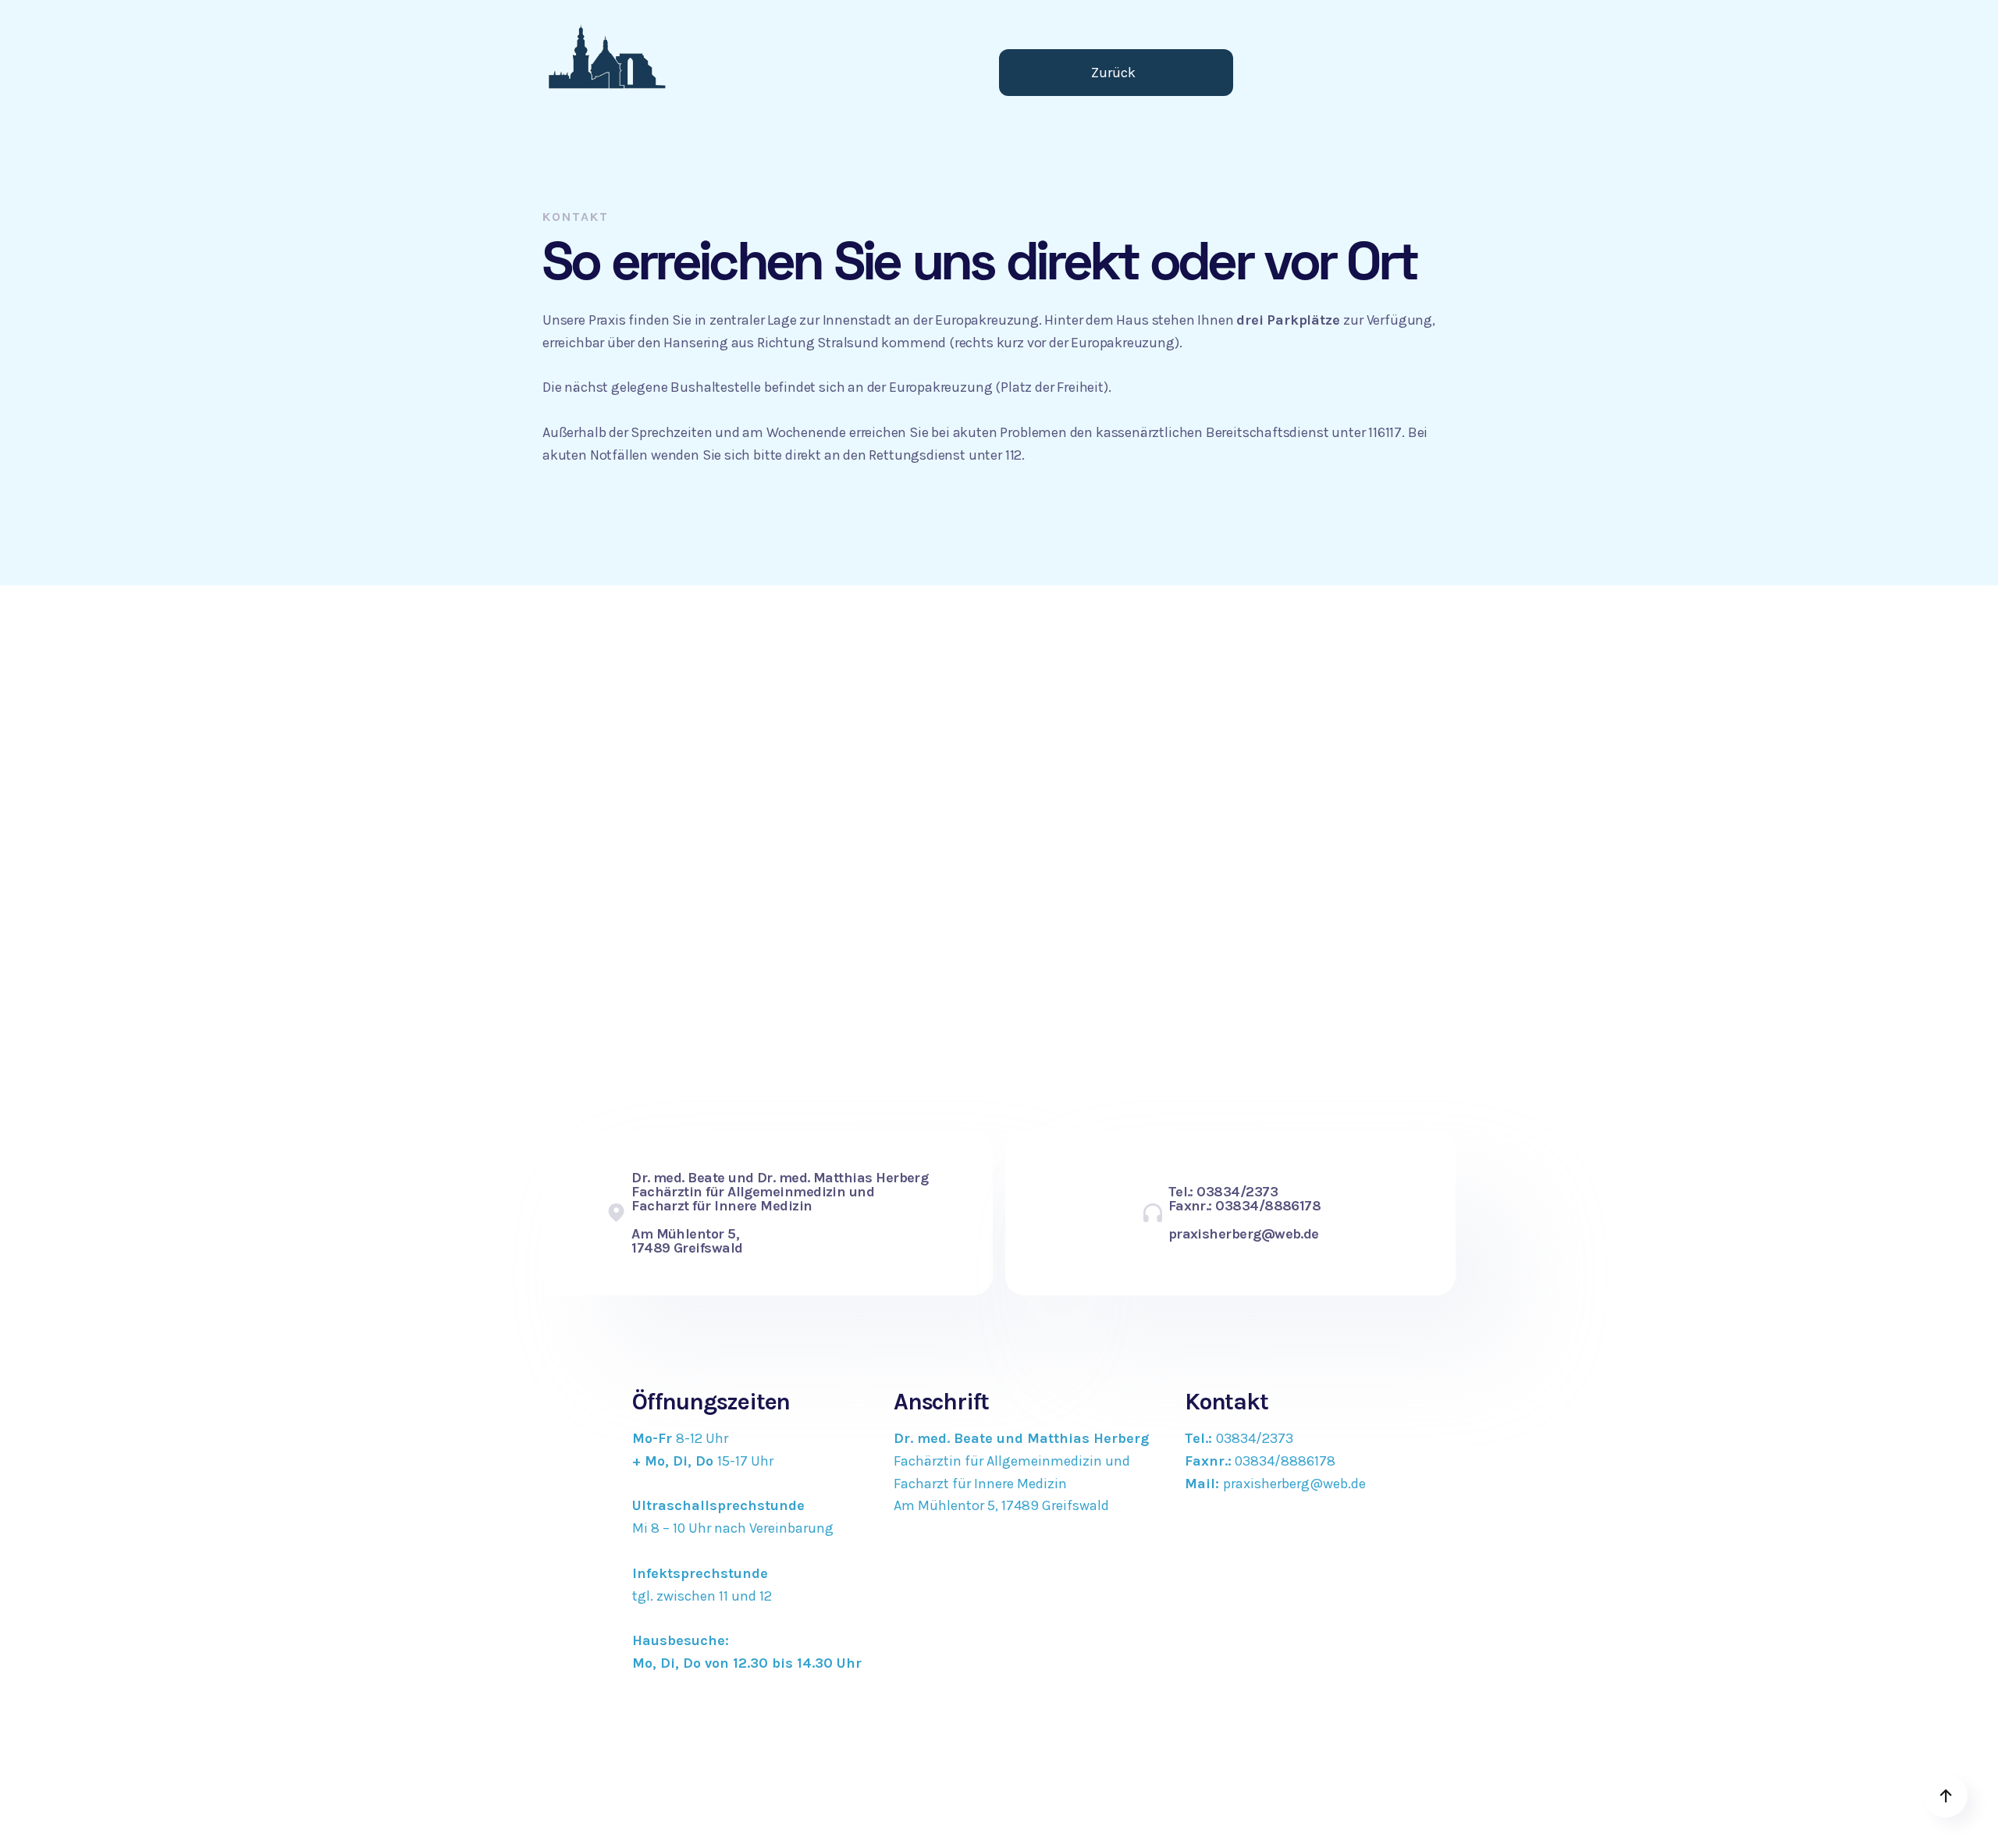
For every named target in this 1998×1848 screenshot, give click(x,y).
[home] (607, 56)
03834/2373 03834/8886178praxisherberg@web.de (1275, 1461)
